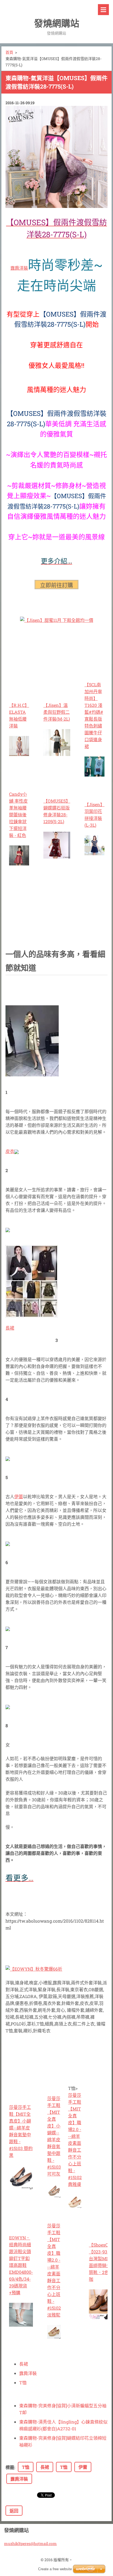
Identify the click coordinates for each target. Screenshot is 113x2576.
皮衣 (10, 1151)
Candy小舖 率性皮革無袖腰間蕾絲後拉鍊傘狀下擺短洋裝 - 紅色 (18, 815)
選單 (103, 10)
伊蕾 (19, 1496)
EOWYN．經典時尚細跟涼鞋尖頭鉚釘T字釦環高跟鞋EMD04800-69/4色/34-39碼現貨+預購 (21, 2265)
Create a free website (55, 2569)
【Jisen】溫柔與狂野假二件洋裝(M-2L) (57, 712)
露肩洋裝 (19, 268)
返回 (14, 2511)
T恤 (23, 2382)
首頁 (9, 52)
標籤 (10, 2467)
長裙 (10, 1328)
